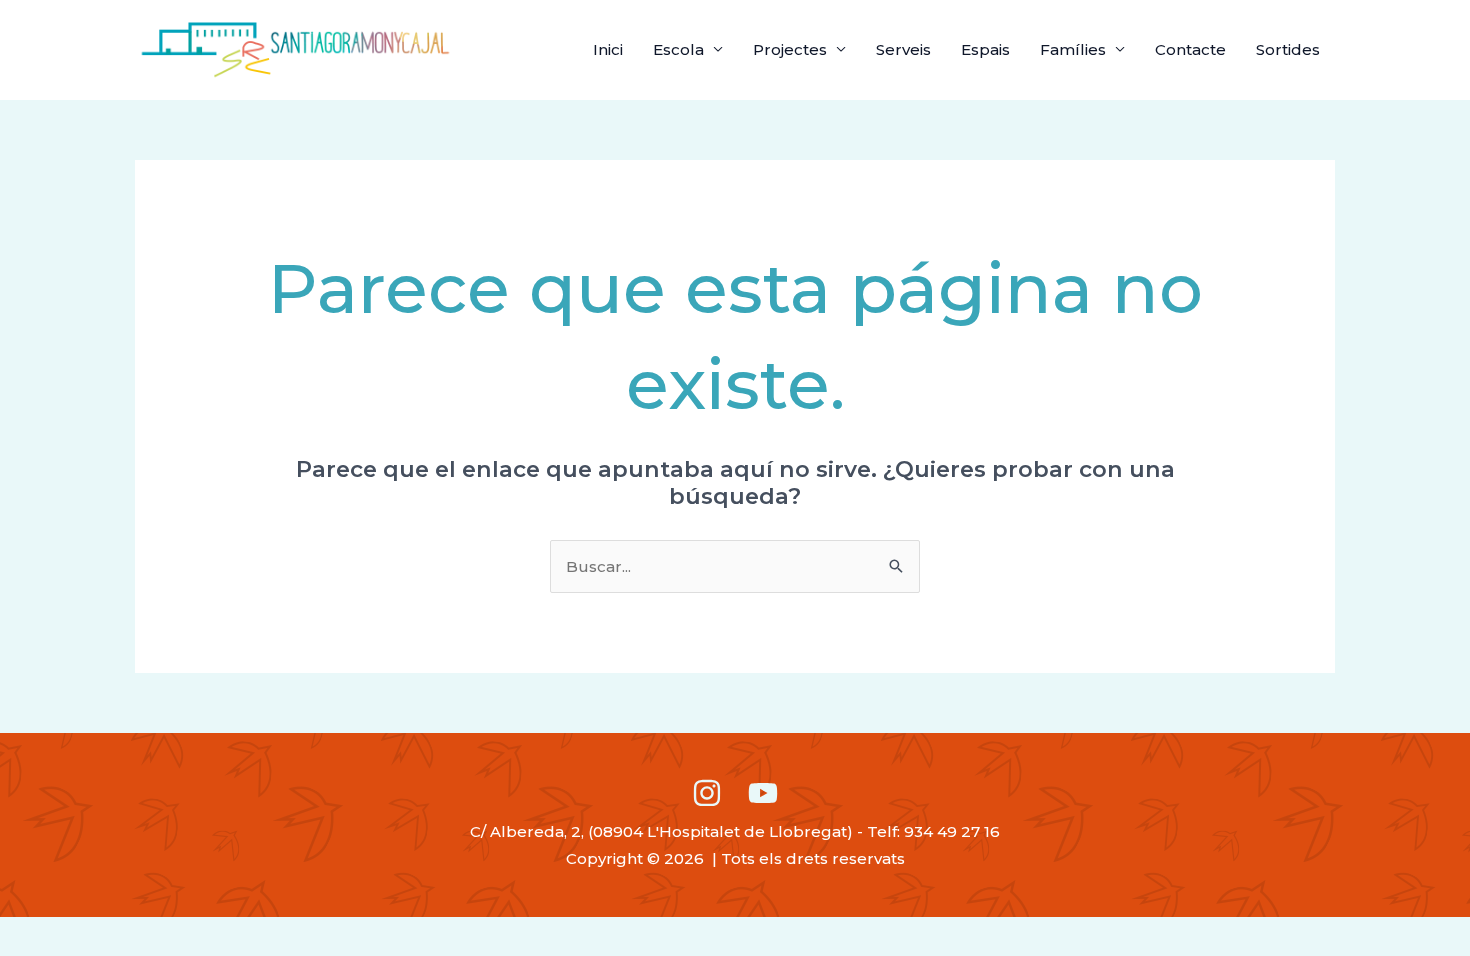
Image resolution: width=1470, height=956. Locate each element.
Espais (985, 49)
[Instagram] (707, 793)
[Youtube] (763, 793)
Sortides (1288, 49)
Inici (608, 49)
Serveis (903, 49)
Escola (678, 49)
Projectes (790, 49)
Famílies (1073, 49)
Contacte (1190, 49)
